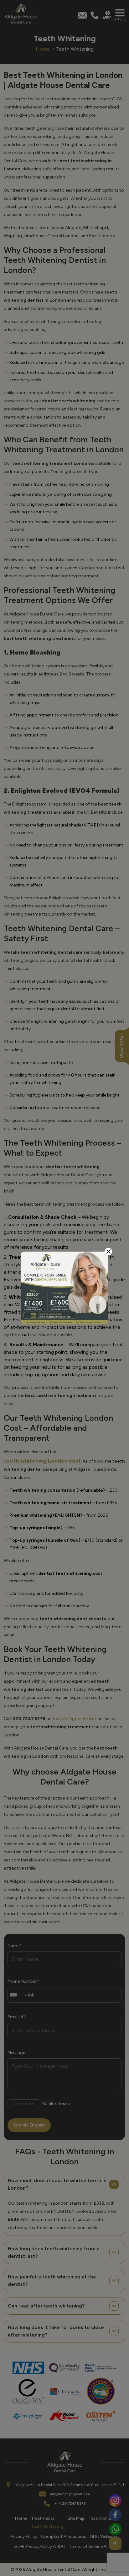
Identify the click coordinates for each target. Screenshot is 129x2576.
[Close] (108, 1252)
